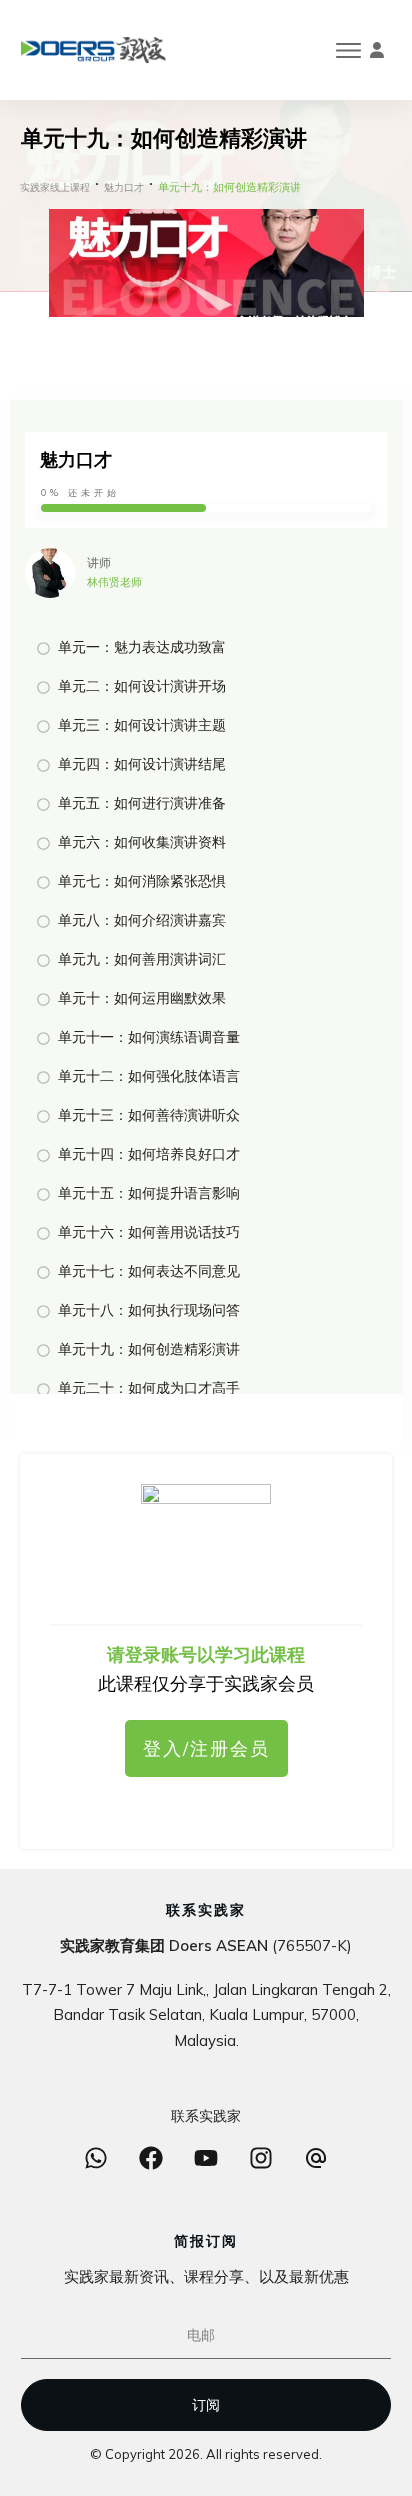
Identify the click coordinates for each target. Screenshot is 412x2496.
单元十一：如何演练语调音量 (149, 1037)
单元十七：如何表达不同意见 (149, 1271)
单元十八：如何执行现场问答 (149, 1310)
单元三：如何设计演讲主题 (142, 725)
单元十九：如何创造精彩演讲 (149, 1349)
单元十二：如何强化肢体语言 (149, 1076)
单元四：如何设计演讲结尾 (142, 764)
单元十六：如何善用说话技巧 (149, 1232)
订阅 (206, 2405)
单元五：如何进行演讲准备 (142, 803)
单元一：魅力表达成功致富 (142, 647)
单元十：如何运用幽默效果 (142, 998)
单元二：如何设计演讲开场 (142, 686)
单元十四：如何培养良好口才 (149, 1154)
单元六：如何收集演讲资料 (142, 842)
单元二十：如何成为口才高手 (149, 1388)
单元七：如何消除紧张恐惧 (142, 881)
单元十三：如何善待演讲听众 (149, 1115)
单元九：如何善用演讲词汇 (142, 959)
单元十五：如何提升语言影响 (149, 1193)
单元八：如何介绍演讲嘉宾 (142, 920)
